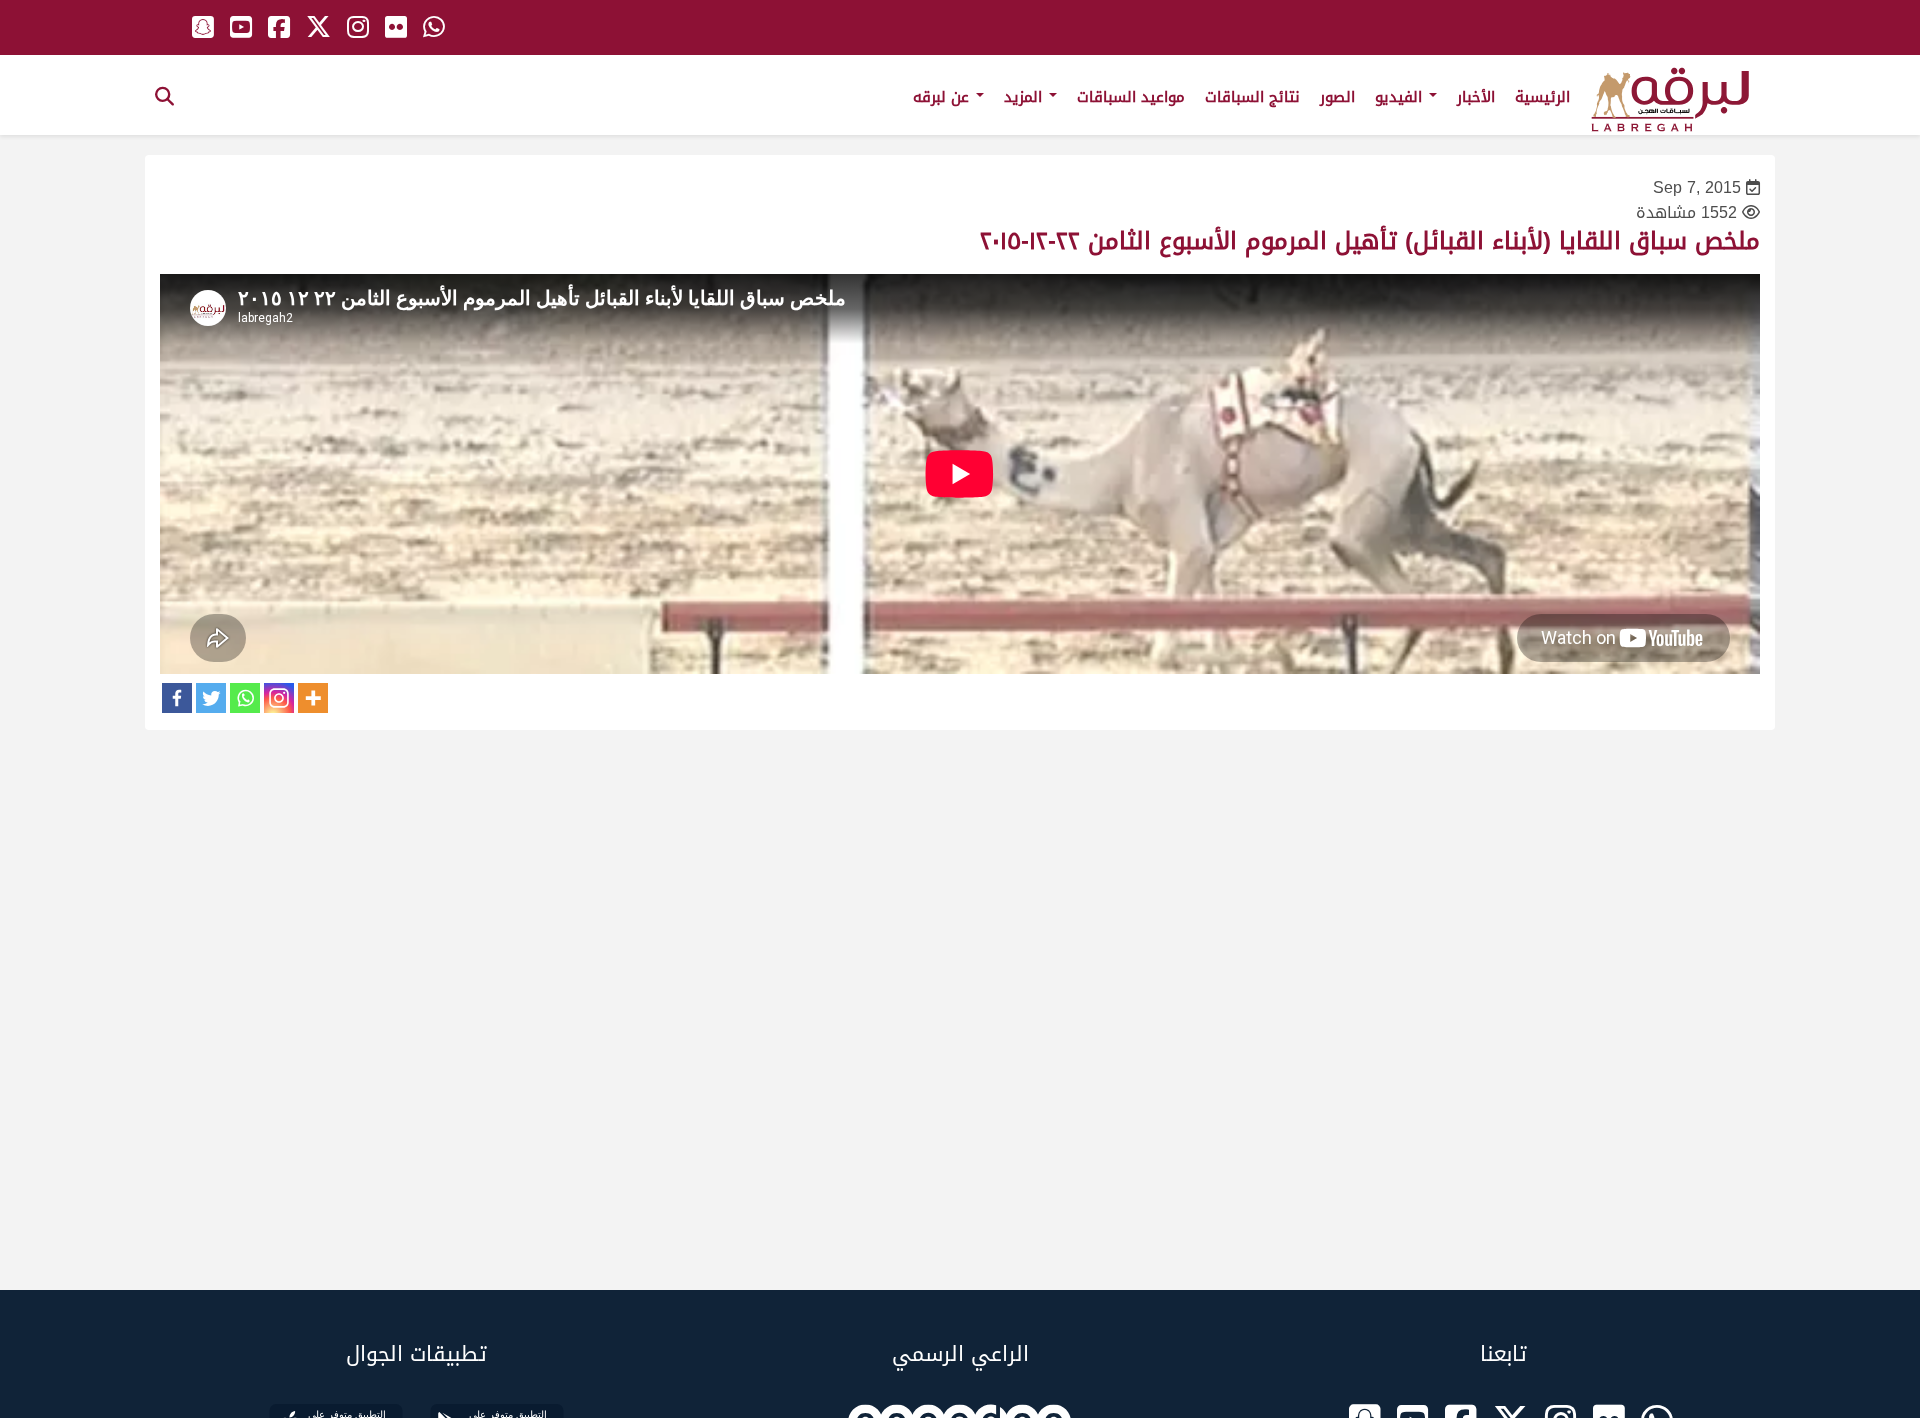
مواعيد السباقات (1131, 97)
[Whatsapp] (245, 698)
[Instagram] (279, 698)
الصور (1337, 97)
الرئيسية (1542, 97)
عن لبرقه (943, 97)
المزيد (1025, 97)
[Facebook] (177, 698)
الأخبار (1476, 97)
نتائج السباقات (1252, 97)
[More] (313, 698)
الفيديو (1401, 97)
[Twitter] (211, 698)
